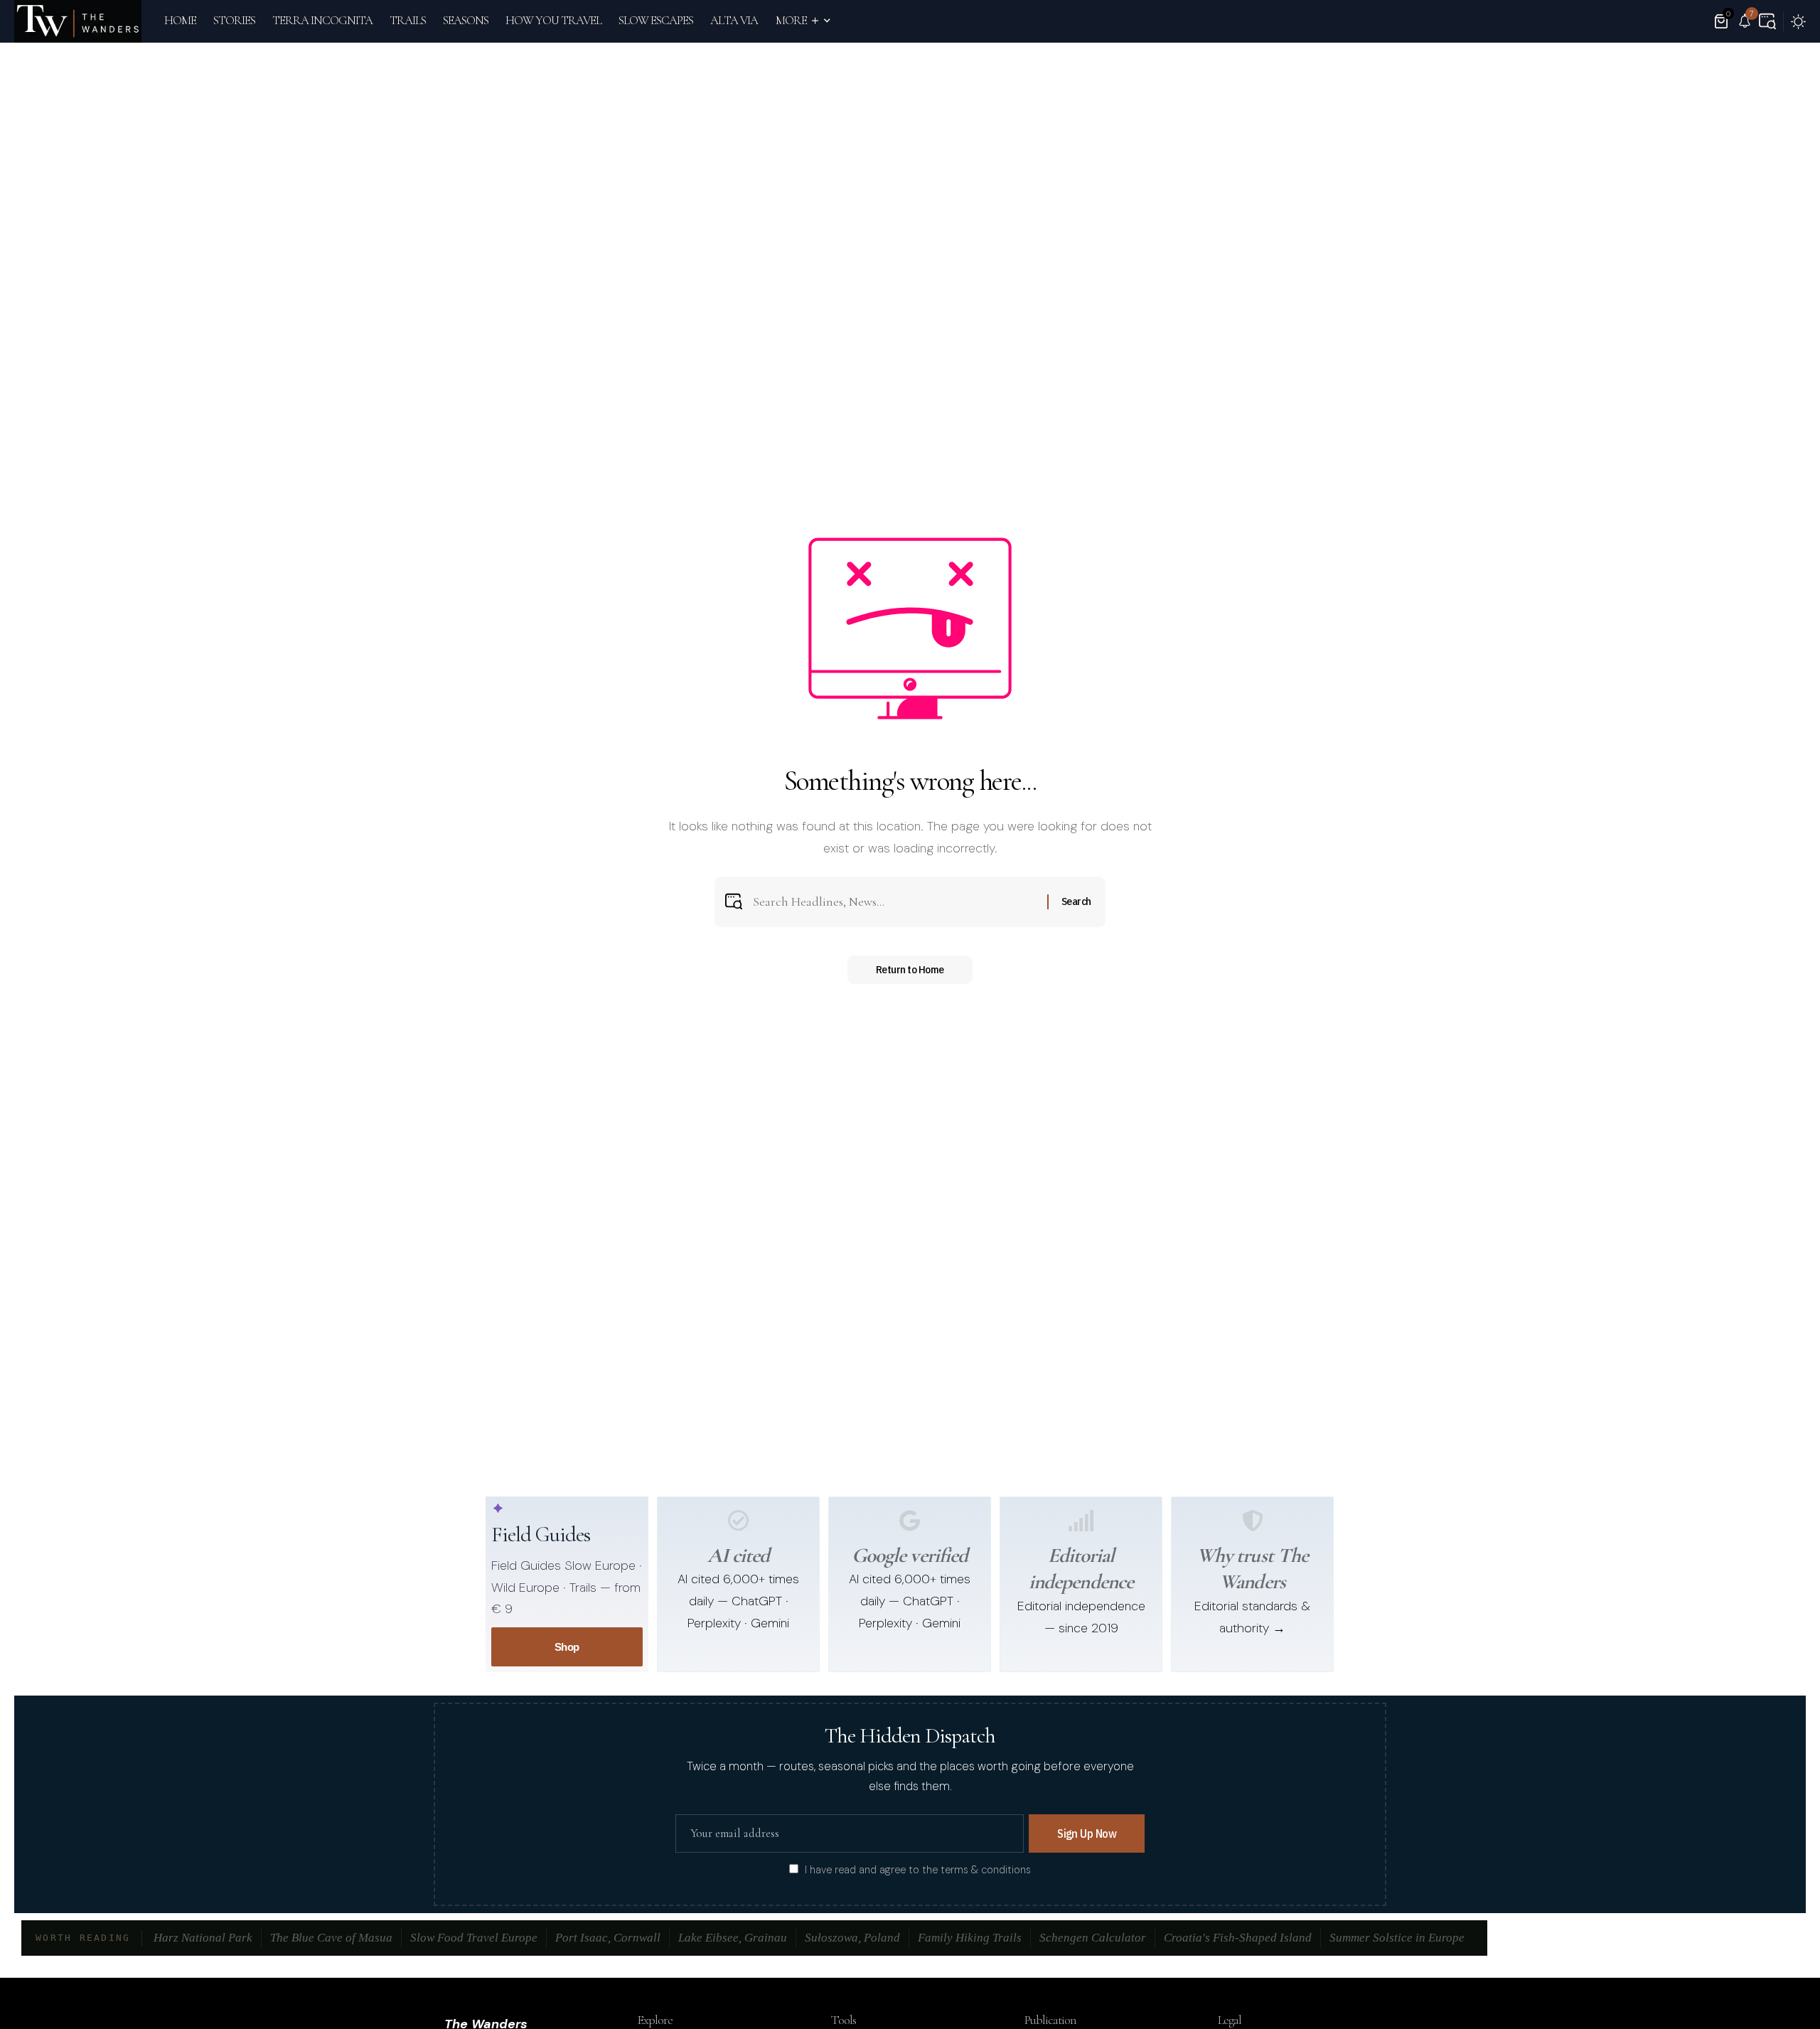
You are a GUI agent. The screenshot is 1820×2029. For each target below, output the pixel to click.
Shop (567, 1647)
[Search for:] (895, 902)
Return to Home (910, 969)
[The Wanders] (78, 21)
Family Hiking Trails (970, 1938)
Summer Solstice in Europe (1397, 1938)
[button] (1767, 21)
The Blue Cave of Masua (331, 1938)
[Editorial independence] (1081, 1521)
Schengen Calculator (1093, 1938)
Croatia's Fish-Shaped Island (1238, 1938)
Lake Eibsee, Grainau (733, 1938)
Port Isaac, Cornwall (608, 1938)
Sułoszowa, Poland (852, 1938)
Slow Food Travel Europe (474, 1938)
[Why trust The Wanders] (1253, 1521)
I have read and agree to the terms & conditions (918, 1870)
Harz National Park (203, 1938)
